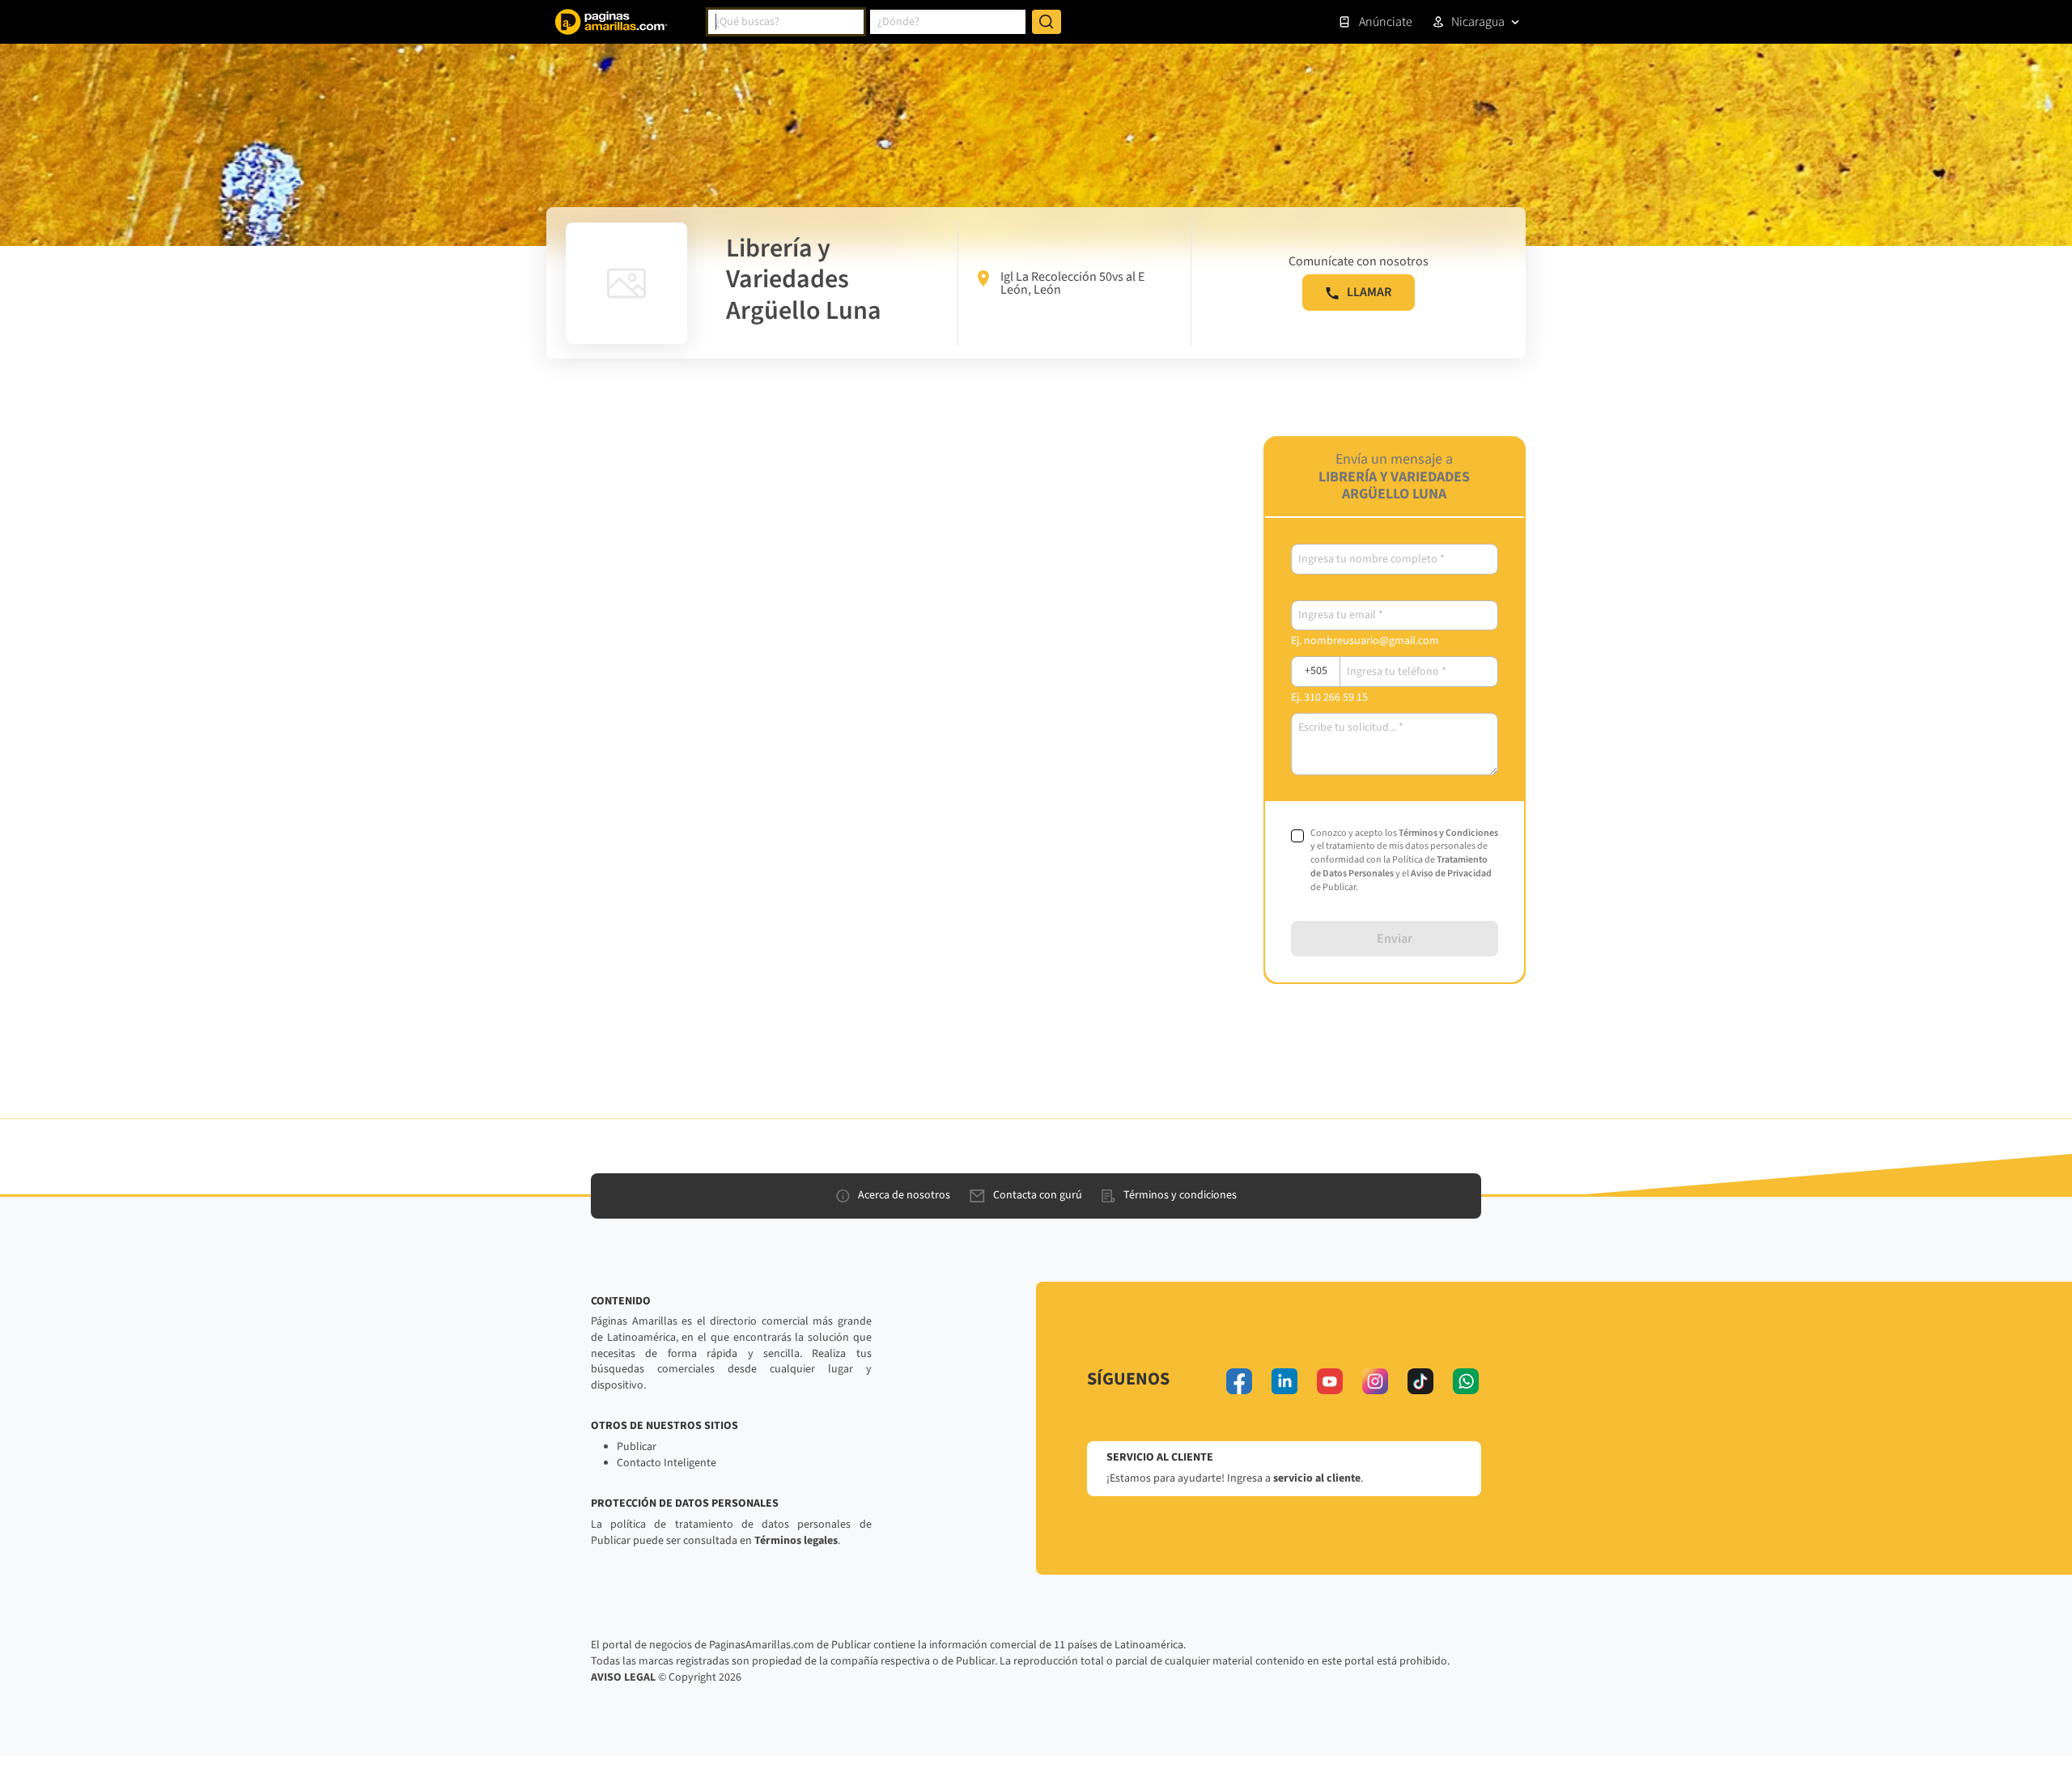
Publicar (637, 1447)
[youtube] (1330, 1381)
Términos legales (796, 1541)
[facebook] (1239, 1381)
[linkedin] (1284, 1381)
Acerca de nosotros (904, 1195)
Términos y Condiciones (1448, 833)
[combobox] (786, 22)
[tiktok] (1420, 1381)
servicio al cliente (1317, 1478)
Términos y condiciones (1180, 1195)
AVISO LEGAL (623, 1677)
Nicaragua (1478, 22)
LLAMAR (1369, 292)
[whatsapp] (1466, 1381)
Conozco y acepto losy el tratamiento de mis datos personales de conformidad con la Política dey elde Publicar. (1404, 861)
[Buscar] (1047, 22)
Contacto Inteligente (667, 1463)
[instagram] (1375, 1381)
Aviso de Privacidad (1451, 874)
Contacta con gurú (1038, 1195)
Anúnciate (1386, 22)
